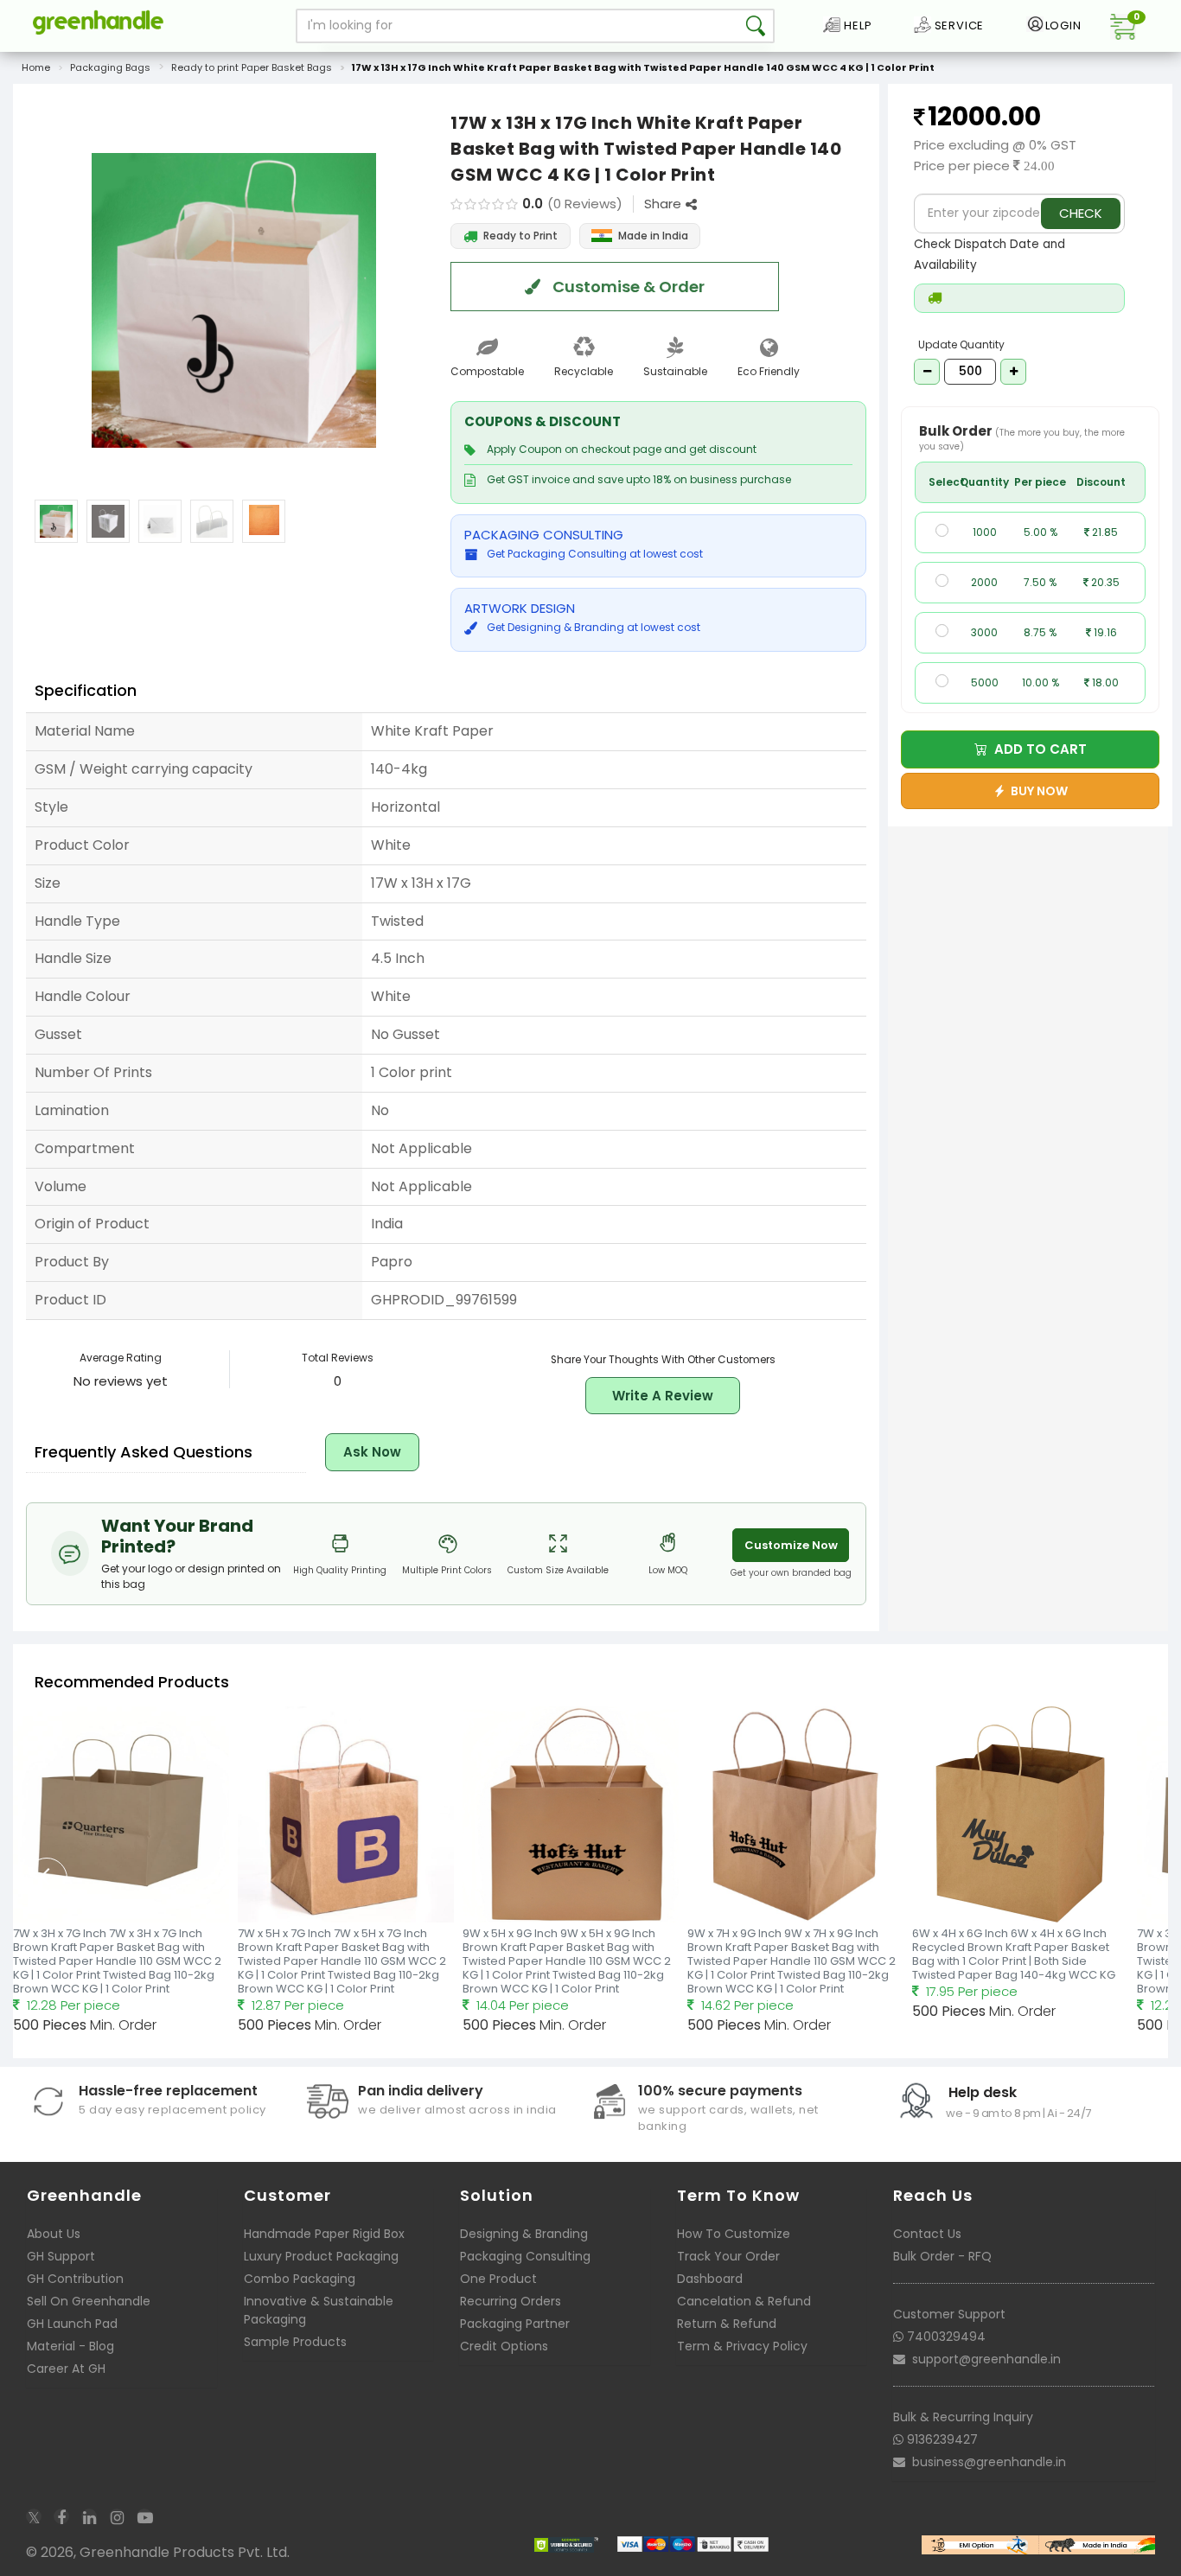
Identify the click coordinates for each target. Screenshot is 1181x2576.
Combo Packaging (300, 2279)
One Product (498, 2279)
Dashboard (710, 2279)
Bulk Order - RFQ (942, 2256)
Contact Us (927, 2234)
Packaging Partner (515, 2324)
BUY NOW (1037, 791)
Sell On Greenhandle (89, 2301)
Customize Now (791, 1545)
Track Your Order (728, 2256)
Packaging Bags (110, 67)
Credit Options (504, 2346)
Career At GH (66, 2369)
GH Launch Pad (72, 2324)
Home (36, 67)
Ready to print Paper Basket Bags (252, 67)
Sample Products (295, 2342)
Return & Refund (727, 2324)
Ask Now (372, 1452)
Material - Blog (70, 2346)
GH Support (61, 2256)
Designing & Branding (524, 2234)
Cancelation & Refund (744, 2301)
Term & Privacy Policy (742, 2346)
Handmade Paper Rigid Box (324, 2234)
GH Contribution (75, 2279)
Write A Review (663, 1396)
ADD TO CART (1037, 749)
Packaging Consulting (525, 2256)
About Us (54, 2234)
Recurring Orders (511, 2301)
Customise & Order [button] (627, 287)
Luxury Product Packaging (321, 2256)
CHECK (1081, 213)
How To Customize (734, 2234)
